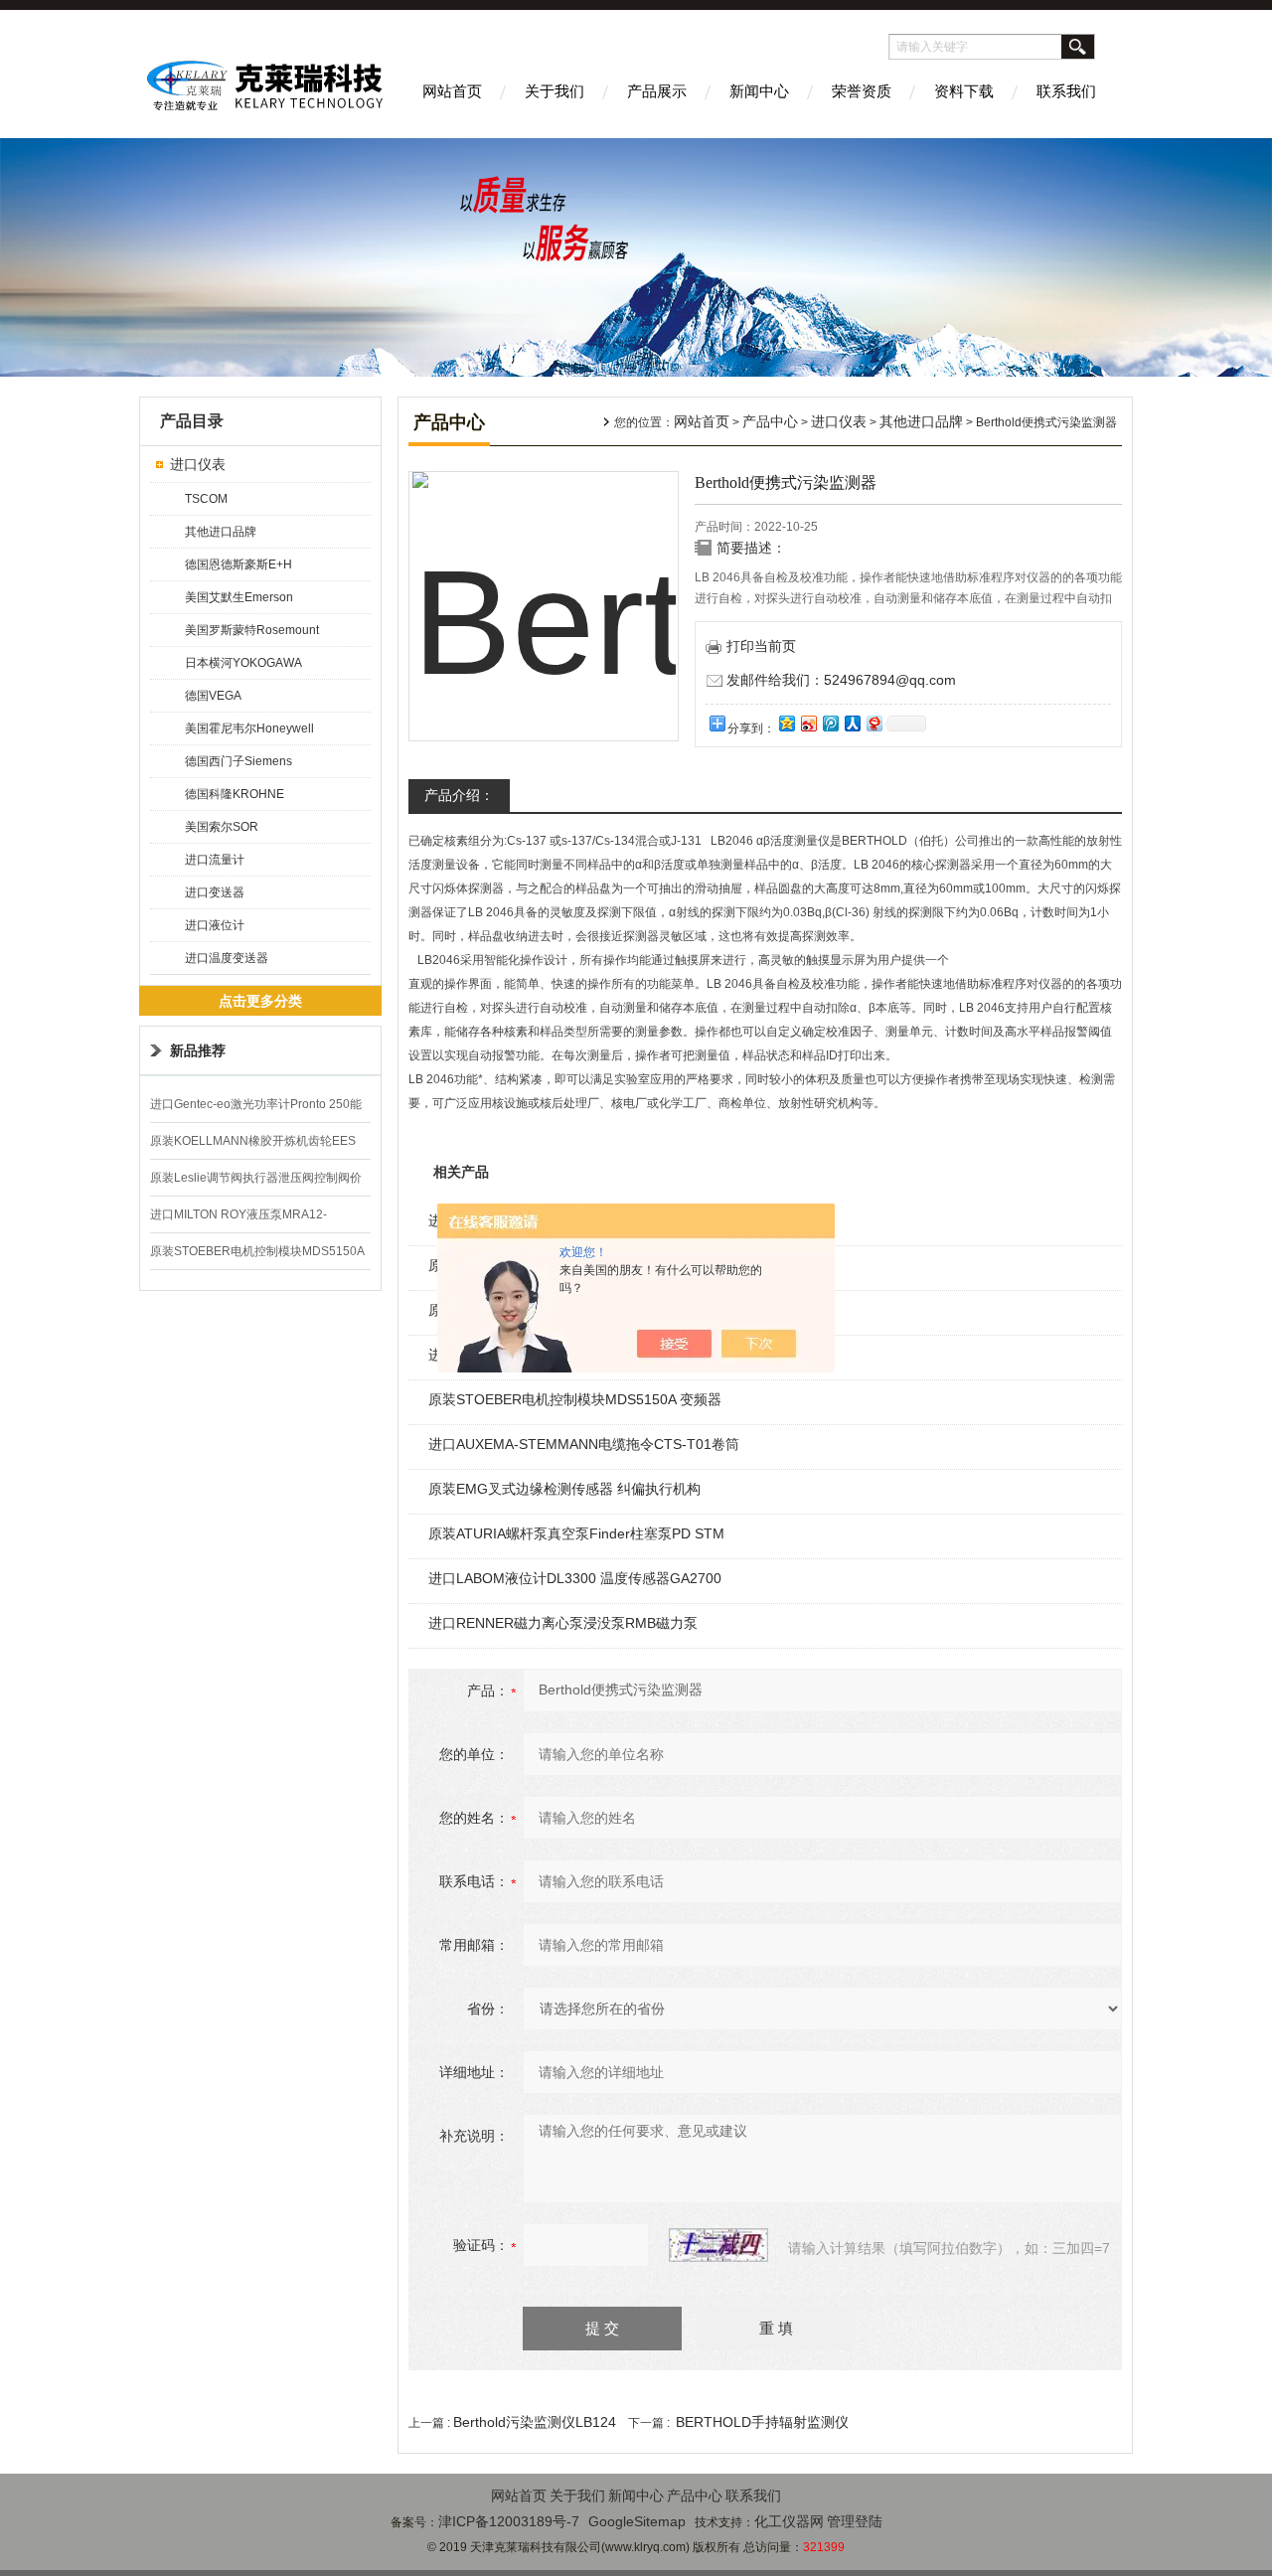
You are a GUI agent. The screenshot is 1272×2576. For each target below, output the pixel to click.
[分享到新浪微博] (808, 723)
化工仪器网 (789, 2521)
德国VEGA (213, 696)
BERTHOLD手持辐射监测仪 (762, 2422)
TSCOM (206, 499)
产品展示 (657, 91)
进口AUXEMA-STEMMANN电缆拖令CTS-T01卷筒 (584, 1444)
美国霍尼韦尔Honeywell (249, 728)
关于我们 (555, 91)
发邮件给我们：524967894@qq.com (841, 680)
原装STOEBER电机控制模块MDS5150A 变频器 (575, 1399)
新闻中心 (759, 91)
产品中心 (770, 421)
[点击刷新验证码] (718, 2245)
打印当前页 (761, 646)
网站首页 (452, 91)
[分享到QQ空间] (786, 723)
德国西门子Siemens (238, 761)
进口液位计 (215, 925)
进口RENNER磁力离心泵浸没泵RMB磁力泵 (563, 1623)
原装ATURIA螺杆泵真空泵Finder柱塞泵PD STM (576, 1533)
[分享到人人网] (852, 723)
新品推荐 (198, 1050)
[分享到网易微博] (874, 723)
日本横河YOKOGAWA (243, 663)
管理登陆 (855, 2521)
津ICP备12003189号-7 (509, 2521)
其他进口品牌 (221, 532)
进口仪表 (198, 464)
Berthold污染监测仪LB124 (535, 2422)
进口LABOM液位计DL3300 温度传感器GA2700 (575, 1578)
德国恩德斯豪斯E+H (238, 564)
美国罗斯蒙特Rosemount (252, 630)
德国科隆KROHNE (235, 794)
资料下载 (964, 91)
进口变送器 (215, 892)
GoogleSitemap (637, 2521)
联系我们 (1066, 91)
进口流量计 (215, 860)
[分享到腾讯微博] (830, 723)
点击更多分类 (260, 1001)
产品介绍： (459, 795)
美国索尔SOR (222, 827)
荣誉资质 (862, 91)
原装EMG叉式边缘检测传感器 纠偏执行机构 (564, 1489)
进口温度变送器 (227, 958)
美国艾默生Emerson (239, 597)
